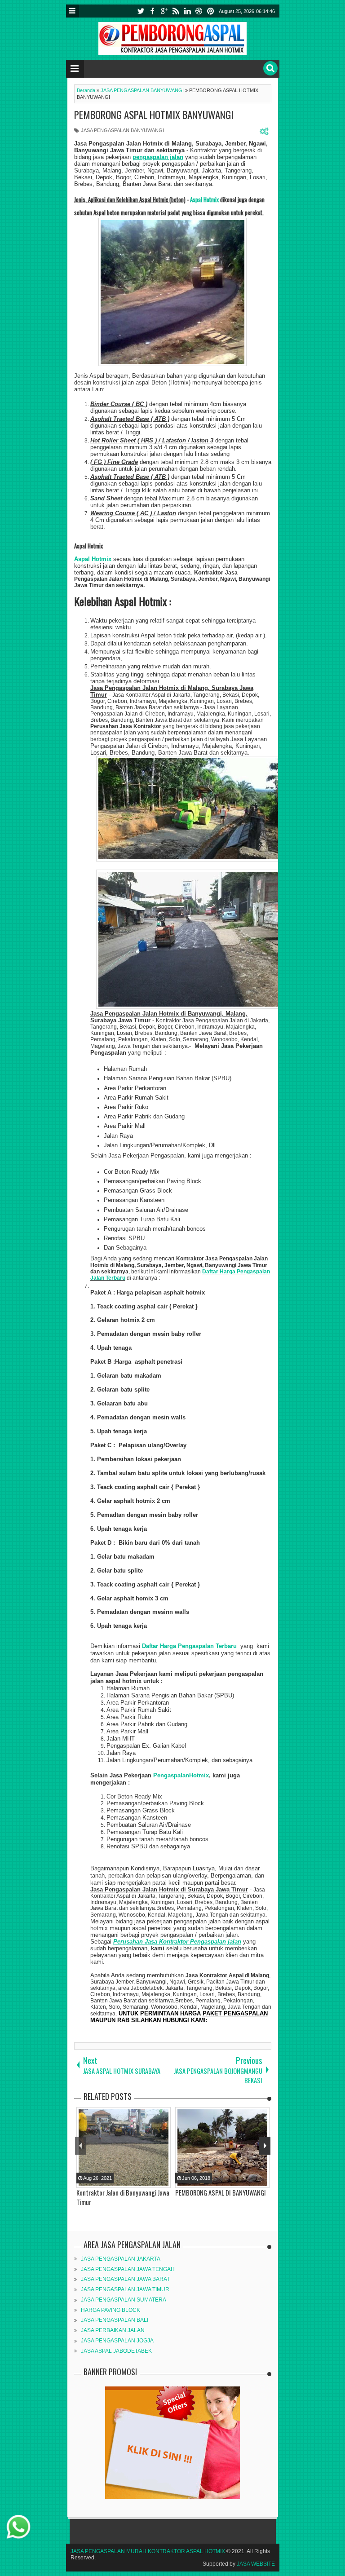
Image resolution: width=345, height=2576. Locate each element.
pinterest (211, 11)
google (164, 11)
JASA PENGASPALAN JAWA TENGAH (128, 2269)
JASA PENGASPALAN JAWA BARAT (125, 2279)
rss (176, 11)
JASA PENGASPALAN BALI (115, 2320)
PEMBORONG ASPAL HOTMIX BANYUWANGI (154, 115)
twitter (141, 11)
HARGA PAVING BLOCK (111, 2310)
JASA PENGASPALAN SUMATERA (124, 2300)
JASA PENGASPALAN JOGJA (117, 2341)
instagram (199, 11)
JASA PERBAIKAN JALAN (113, 2330)
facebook (152, 11)
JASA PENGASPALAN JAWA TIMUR (125, 2289)
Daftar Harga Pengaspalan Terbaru (190, 1646)
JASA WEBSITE (256, 2564)
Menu (73, 11)
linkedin (187, 11)
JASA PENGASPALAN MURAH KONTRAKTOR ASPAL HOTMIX (148, 2551)
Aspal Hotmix (204, 199)
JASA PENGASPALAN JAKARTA (121, 2259)
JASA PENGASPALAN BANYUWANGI (122, 130)
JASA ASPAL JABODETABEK (116, 2351)
